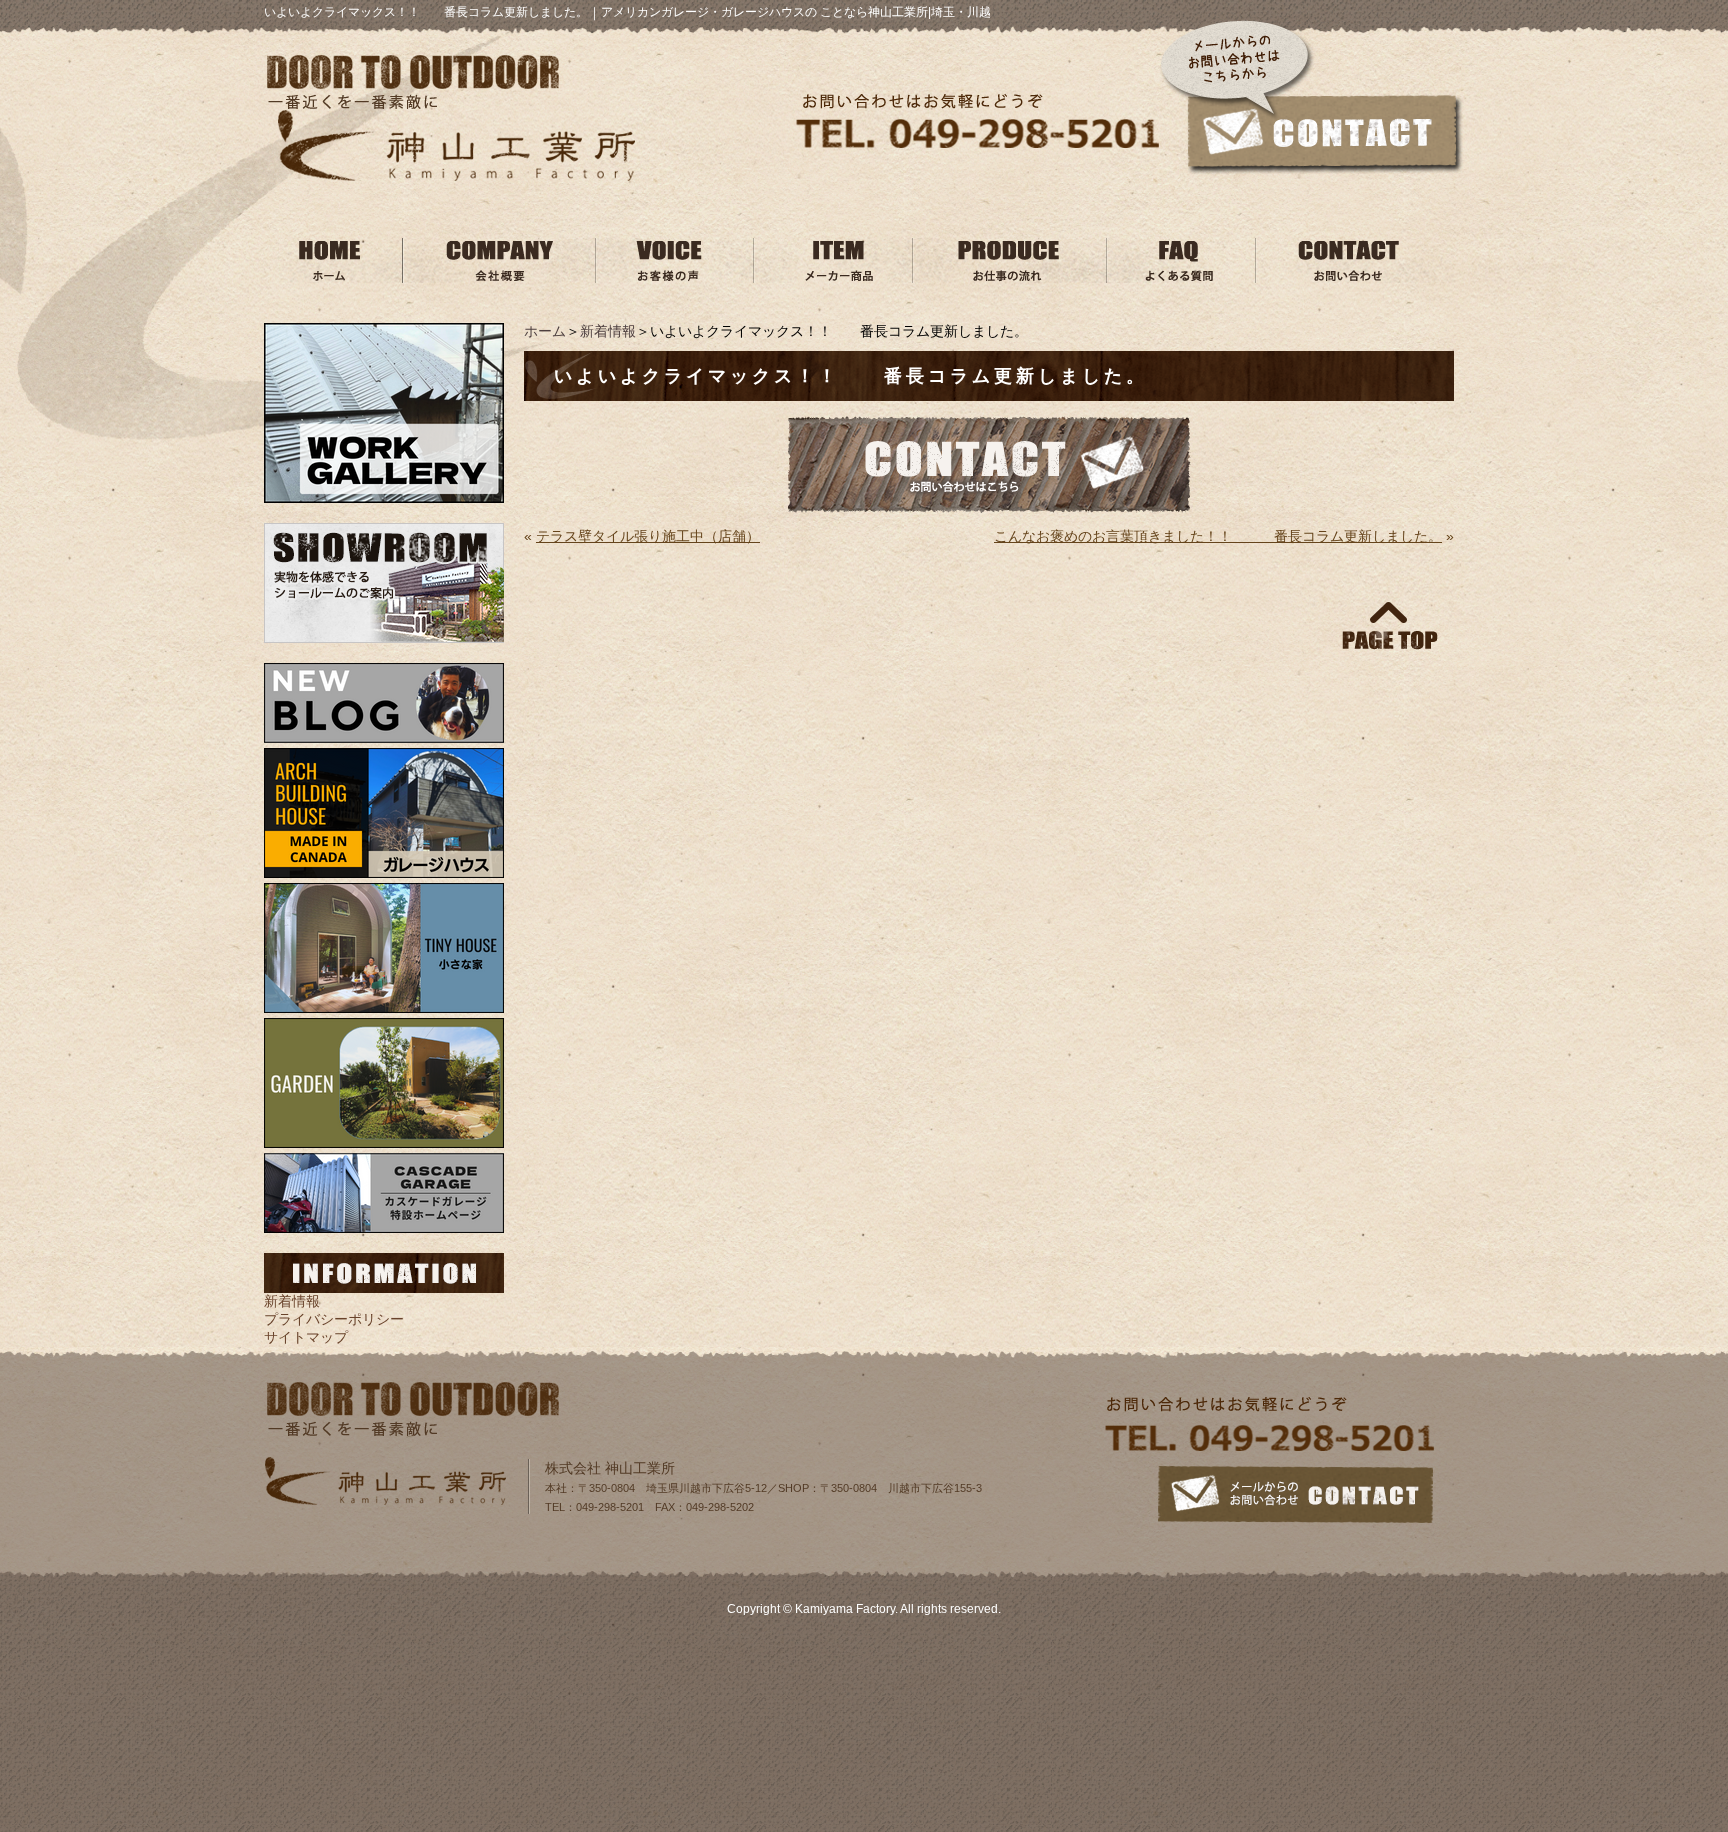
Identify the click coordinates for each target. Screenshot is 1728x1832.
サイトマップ (306, 1337)
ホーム (545, 331)
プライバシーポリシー (334, 1319)
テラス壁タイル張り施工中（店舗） (648, 536)
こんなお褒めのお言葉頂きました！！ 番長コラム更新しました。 (1218, 536)
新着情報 (608, 331)
